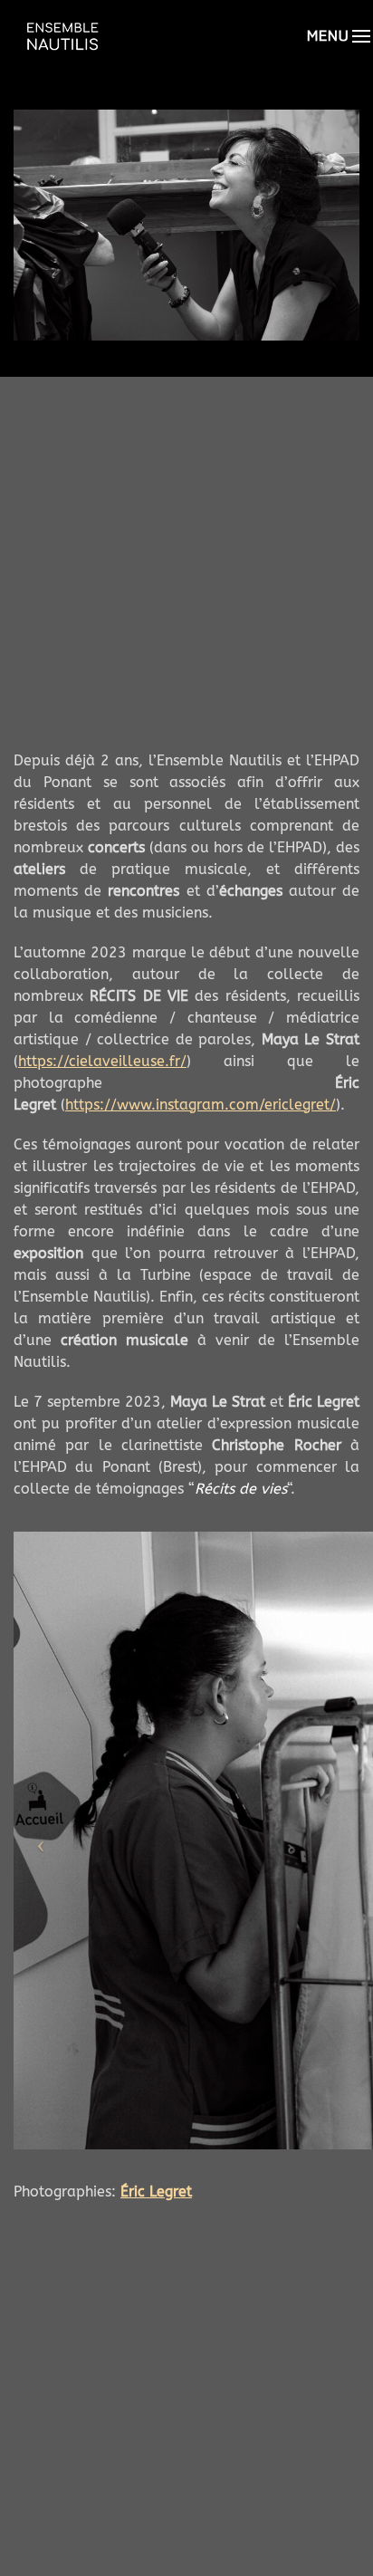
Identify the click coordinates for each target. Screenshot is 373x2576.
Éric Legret (156, 2192)
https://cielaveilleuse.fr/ (102, 1061)
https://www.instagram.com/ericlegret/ (201, 1105)
